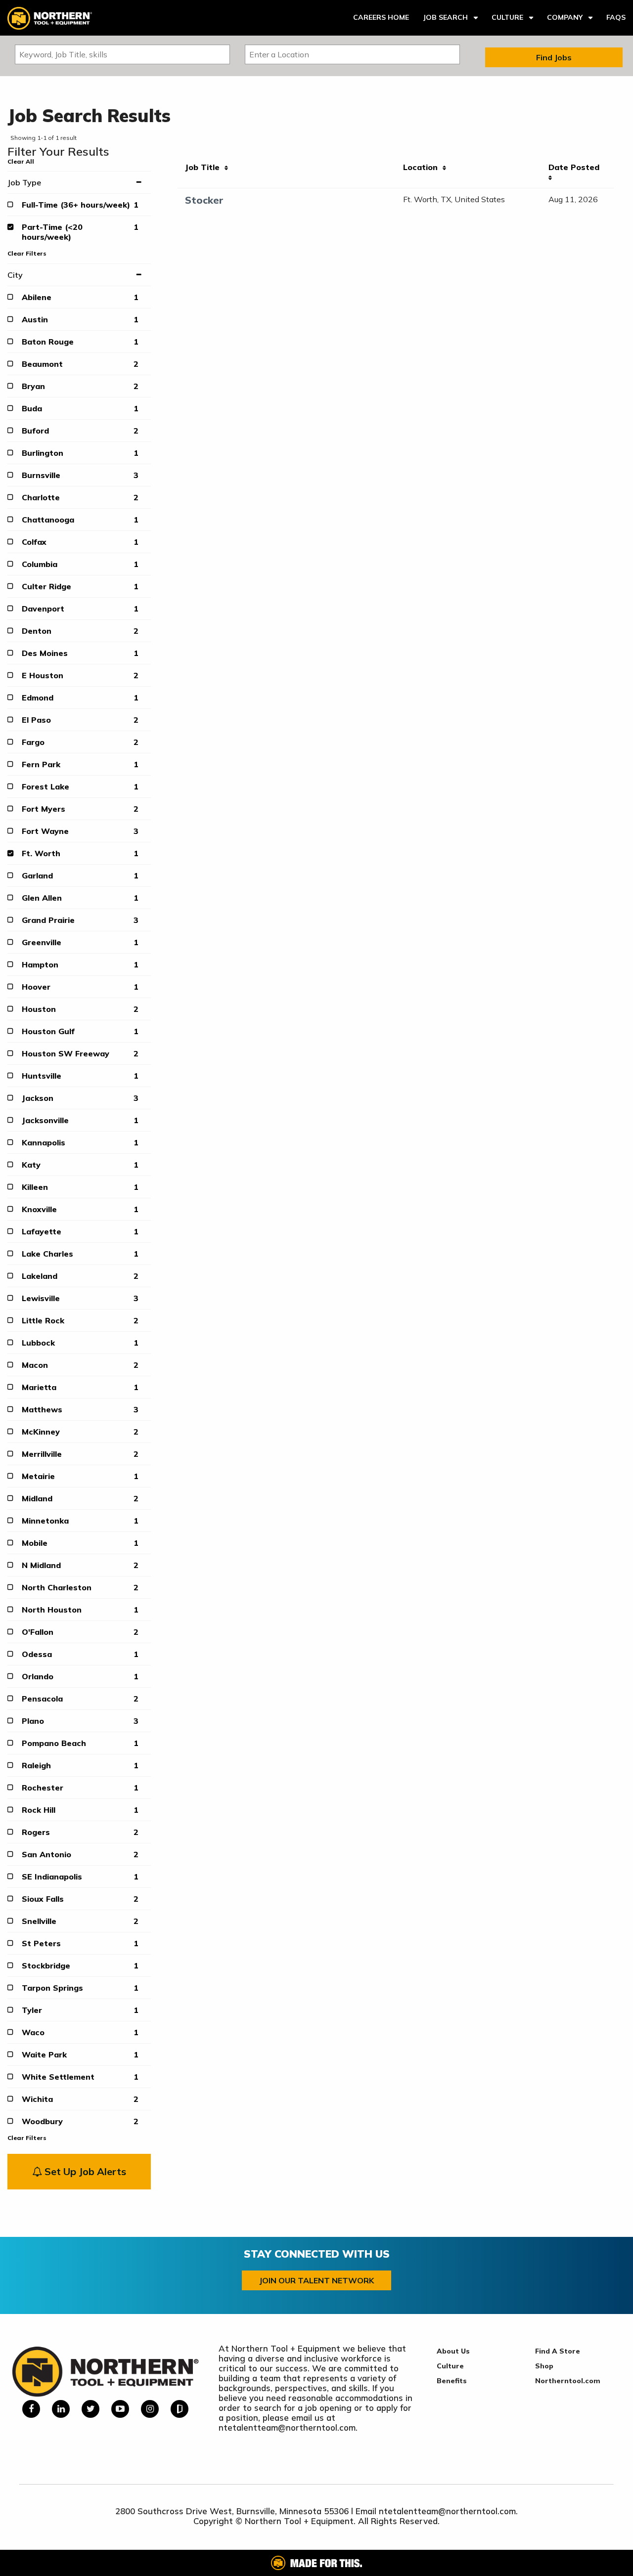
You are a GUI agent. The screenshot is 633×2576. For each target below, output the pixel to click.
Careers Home (381, 17)
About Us (453, 2351)
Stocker (204, 200)
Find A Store (558, 2351)
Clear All (21, 161)
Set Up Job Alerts (84, 2171)
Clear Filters (27, 253)
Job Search (445, 17)
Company (565, 17)
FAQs (616, 17)
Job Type (24, 182)
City (15, 275)
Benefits (452, 2381)
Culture (507, 17)
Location (423, 167)
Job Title (205, 167)
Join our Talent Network (316, 2280)
